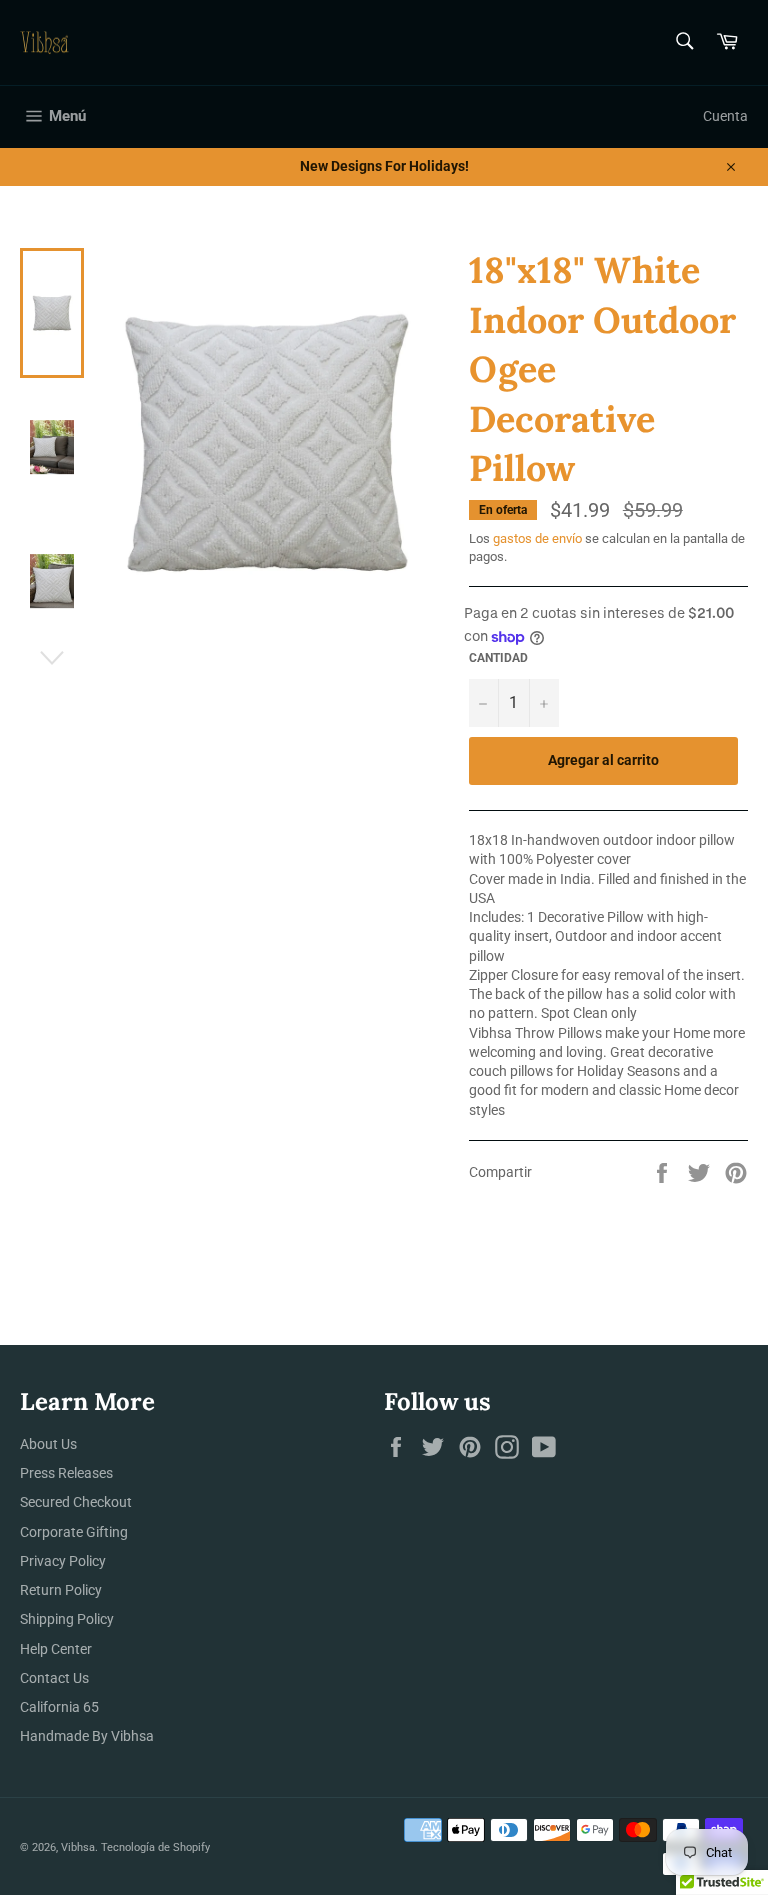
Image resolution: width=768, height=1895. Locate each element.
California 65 (59, 1707)
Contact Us (54, 1678)
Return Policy (61, 1590)
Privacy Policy (63, 1561)
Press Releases (66, 1473)
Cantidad (498, 658)
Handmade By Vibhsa (87, 1736)
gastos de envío (537, 538)
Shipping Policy (67, 1619)
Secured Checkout (76, 1502)
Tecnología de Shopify (155, 1847)
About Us (48, 1444)
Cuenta (725, 116)
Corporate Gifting (74, 1532)
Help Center (56, 1649)
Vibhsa (78, 1847)
